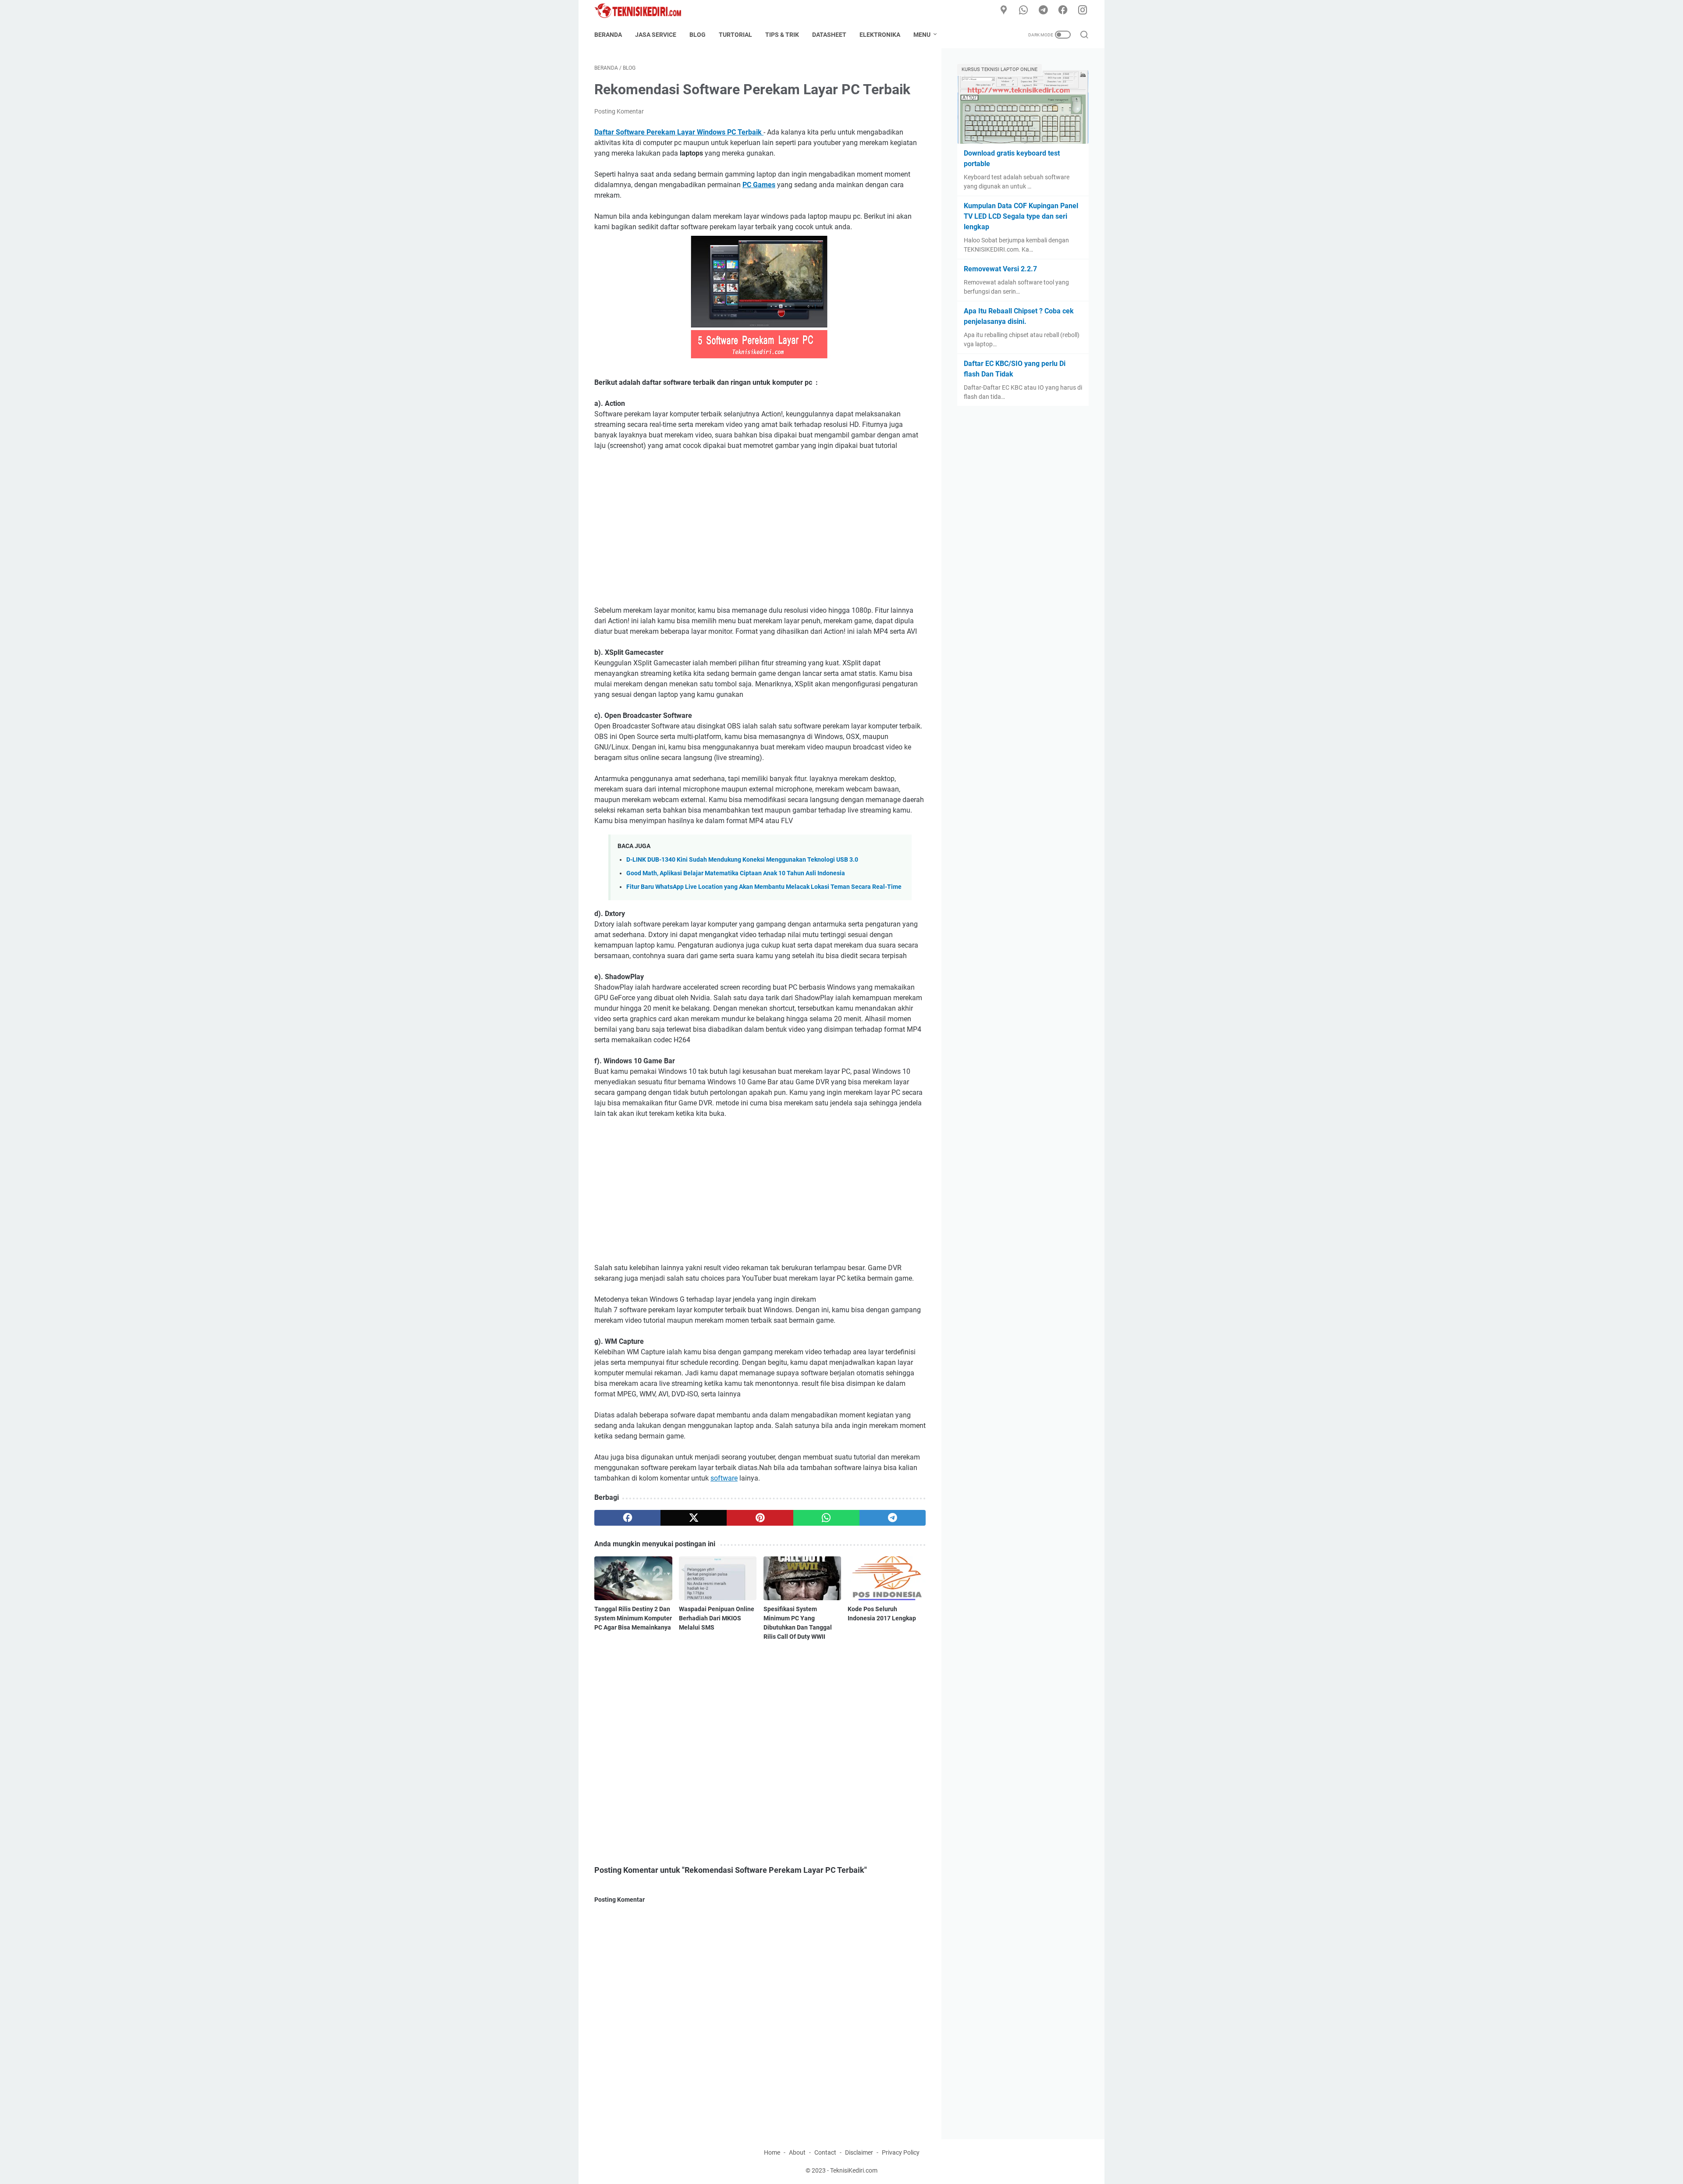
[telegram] (1043, 11)
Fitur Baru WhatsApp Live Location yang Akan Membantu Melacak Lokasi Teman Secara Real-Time (764, 887)
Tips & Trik (782, 35)
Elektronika (880, 35)
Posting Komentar (619, 111)
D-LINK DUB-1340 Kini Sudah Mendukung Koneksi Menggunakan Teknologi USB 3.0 (742, 860)
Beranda (608, 35)
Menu (922, 35)
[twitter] (694, 1518)
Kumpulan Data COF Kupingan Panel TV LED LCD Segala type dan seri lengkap (1021, 216)
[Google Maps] (1004, 11)
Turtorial (735, 35)
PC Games (759, 185)
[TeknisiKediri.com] (643, 11)
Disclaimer (859, 2152)
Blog (698, 35)
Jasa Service (656, 35)
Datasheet (829, 35)
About (797, 2152)
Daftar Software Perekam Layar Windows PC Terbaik (679, 132)
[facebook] (1063, 11)
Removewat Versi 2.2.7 (1000, 269)
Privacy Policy (901, 2152)
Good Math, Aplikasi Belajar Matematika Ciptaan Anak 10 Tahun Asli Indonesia (736, 873)
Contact (825, 2152)
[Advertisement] (760, 523)
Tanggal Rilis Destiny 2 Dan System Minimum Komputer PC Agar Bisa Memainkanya (633, 1618)
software (724, 1478)
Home (772, 2152)
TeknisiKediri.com (854, 2170)
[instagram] (1083, 11)
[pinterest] (760, 1518)
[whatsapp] (1023, 11)
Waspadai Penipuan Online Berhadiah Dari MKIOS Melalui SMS (717, 1618)
